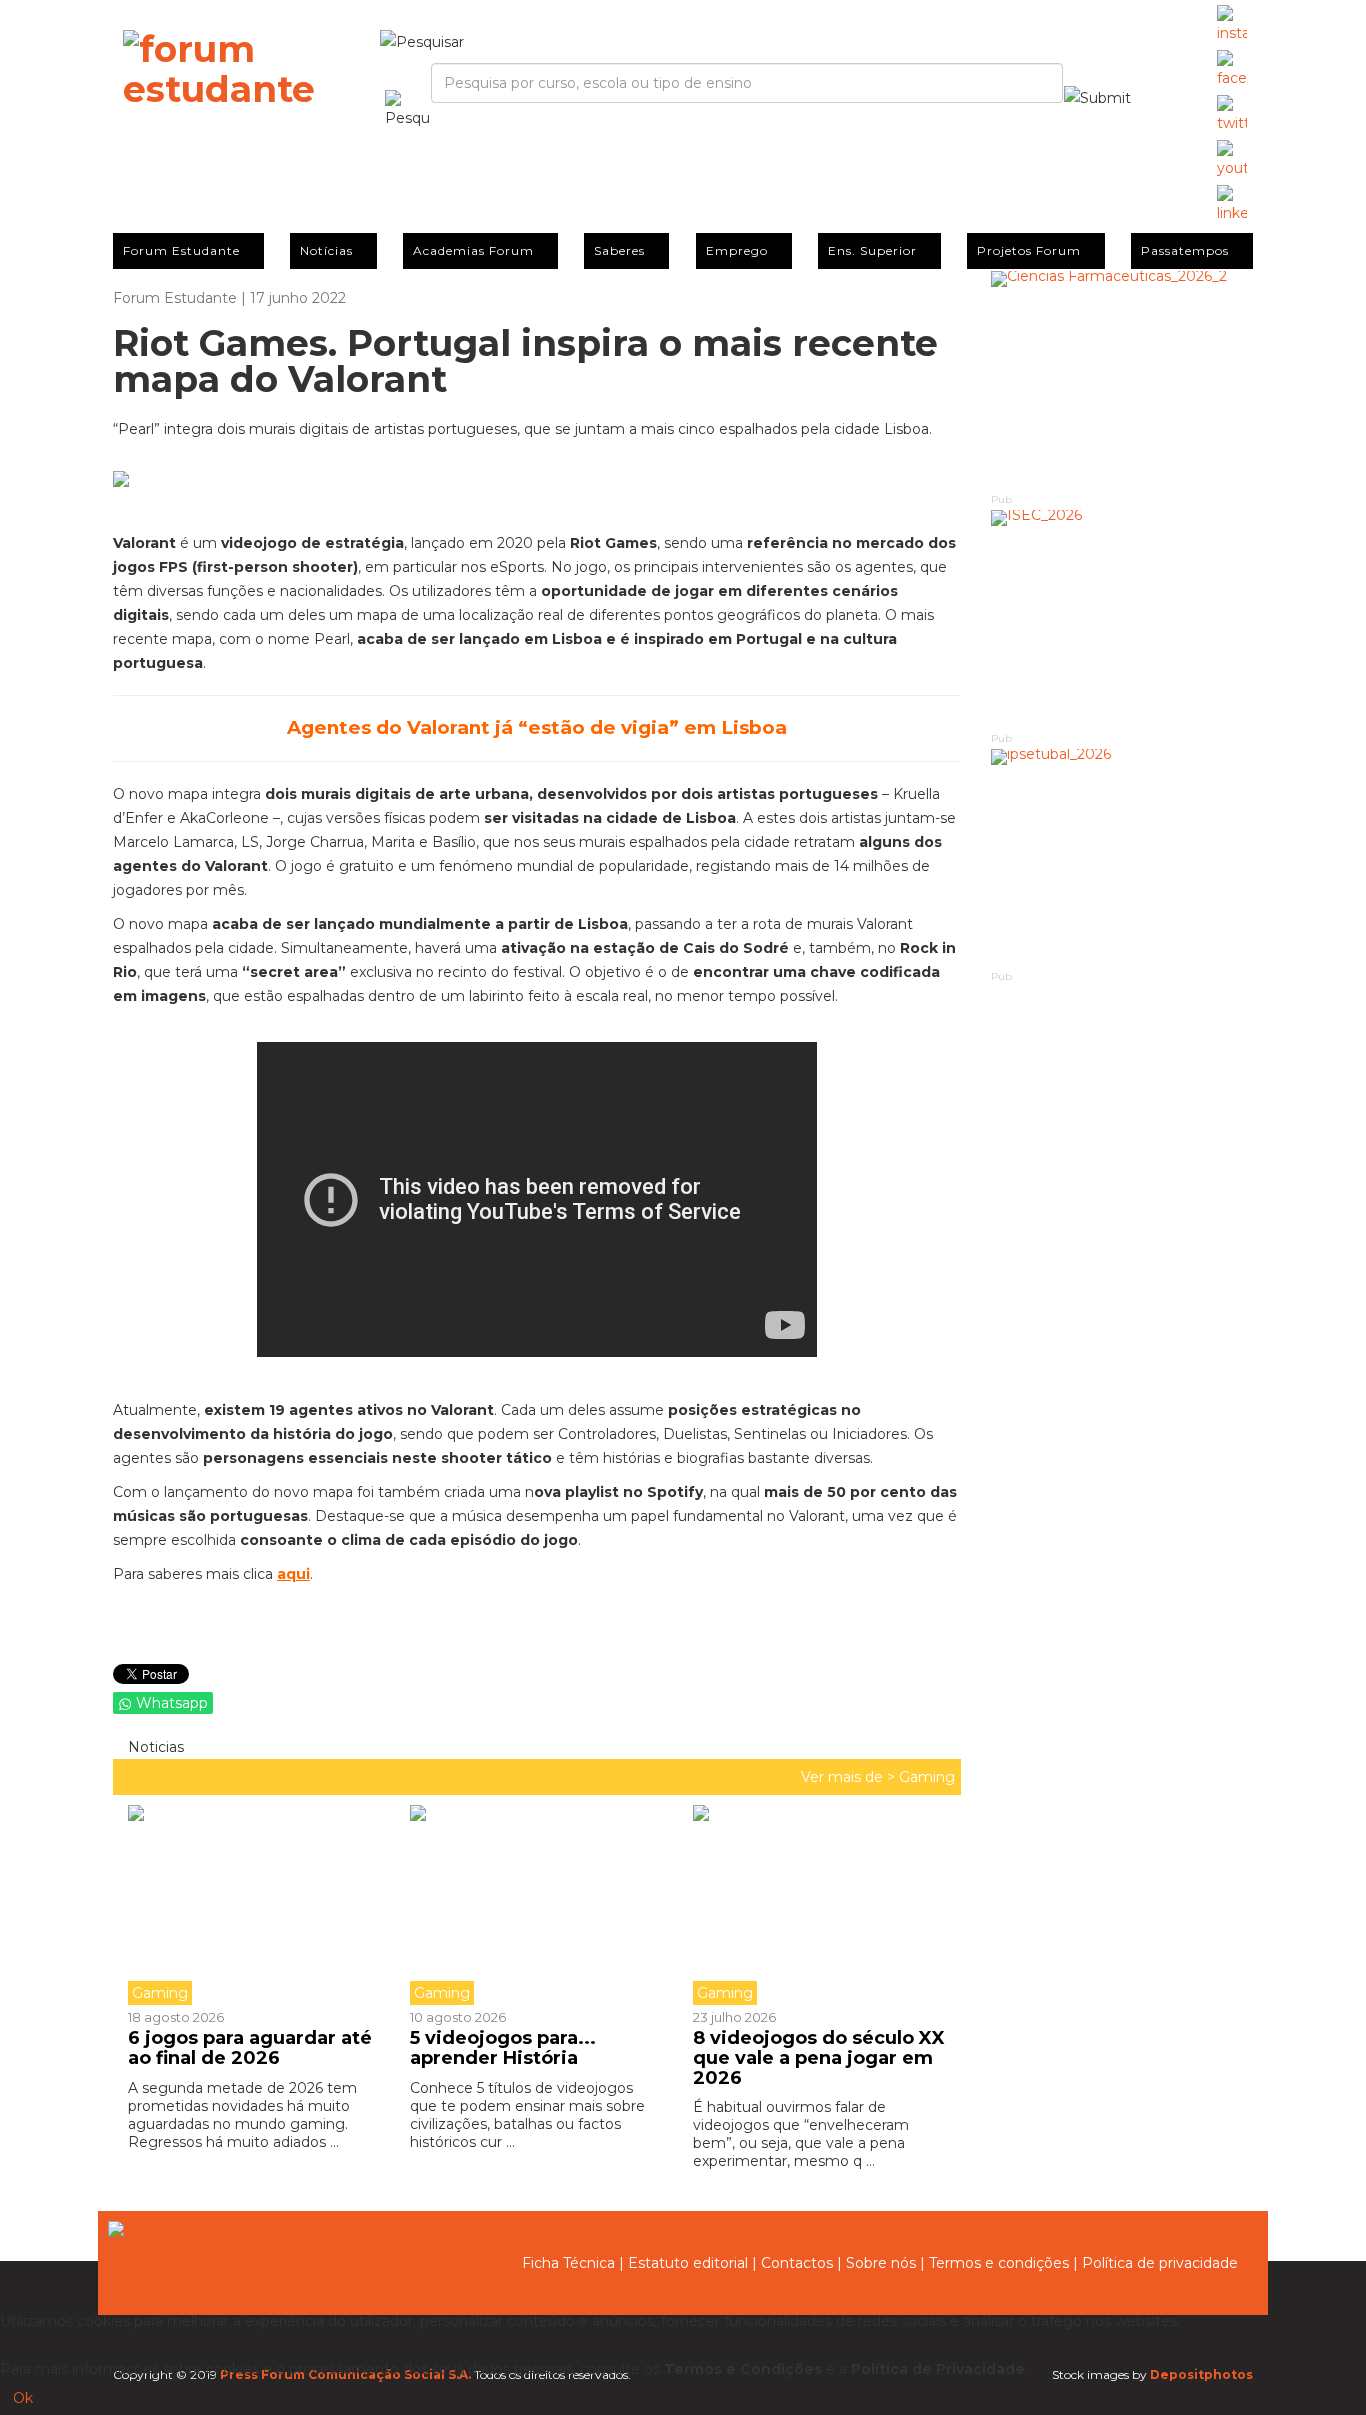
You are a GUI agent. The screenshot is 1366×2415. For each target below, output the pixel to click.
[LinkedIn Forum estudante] (1232, 205)
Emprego (737, 250)
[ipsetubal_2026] (1122, 858)
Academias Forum (473, 250)
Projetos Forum (1029, 250)
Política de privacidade (1160, 2263)
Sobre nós (881, 2263)
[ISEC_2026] (1122, 619)
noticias (154, 1747)
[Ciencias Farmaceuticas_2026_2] (1122, 380)
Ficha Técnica (568, 2263)
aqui (293, 1574)
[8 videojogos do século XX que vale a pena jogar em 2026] (819, 1905)
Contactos (797, 2263)
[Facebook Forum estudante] (1232, 70)
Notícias (326, 250)
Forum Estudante (181, 250)
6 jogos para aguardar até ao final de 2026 (250, 2048)
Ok (23, 2398)
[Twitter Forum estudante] (1232, 115)
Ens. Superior (872, 250)
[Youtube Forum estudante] (1232, 160)
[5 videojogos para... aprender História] (536, 1905)
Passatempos (1185, 250)
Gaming (927, 1777)
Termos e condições (999, 2263)
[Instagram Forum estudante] (1232, 25)
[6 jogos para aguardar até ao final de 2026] (261, 1905)
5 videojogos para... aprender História (503, 2048)
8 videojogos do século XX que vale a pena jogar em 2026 (819, 2058)
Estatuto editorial (688, 2263)
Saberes (619, 250)
